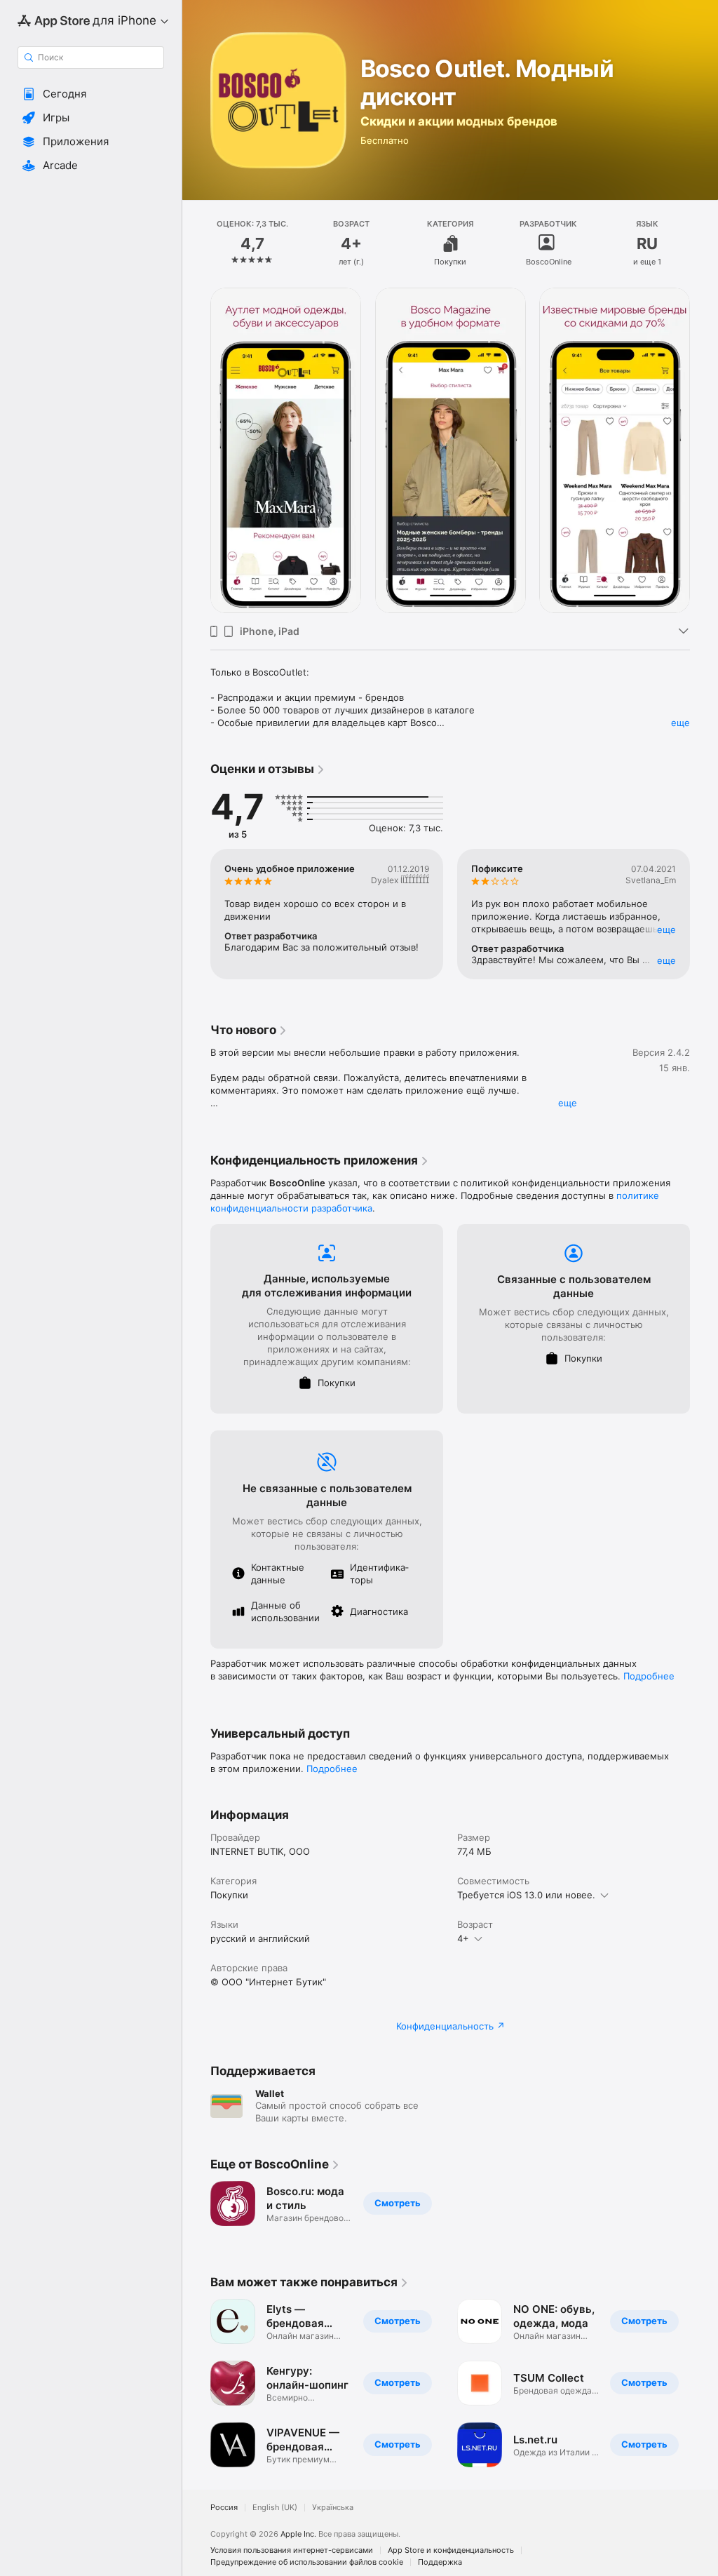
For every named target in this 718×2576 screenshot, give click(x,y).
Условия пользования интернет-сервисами (292, 2550)
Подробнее (649, 1676)
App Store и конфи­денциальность (451, 2550)
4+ (463, 1938)
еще (680, 723)
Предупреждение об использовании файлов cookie (307, 2562)
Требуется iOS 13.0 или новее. (526, 1895)
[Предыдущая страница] (196, 243)
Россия (224, 2508)
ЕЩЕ (666, 930)
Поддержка (440, 2562)
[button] (91, 94)
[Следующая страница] (704, 243)
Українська (333, 2508)
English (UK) (275, 2508)
